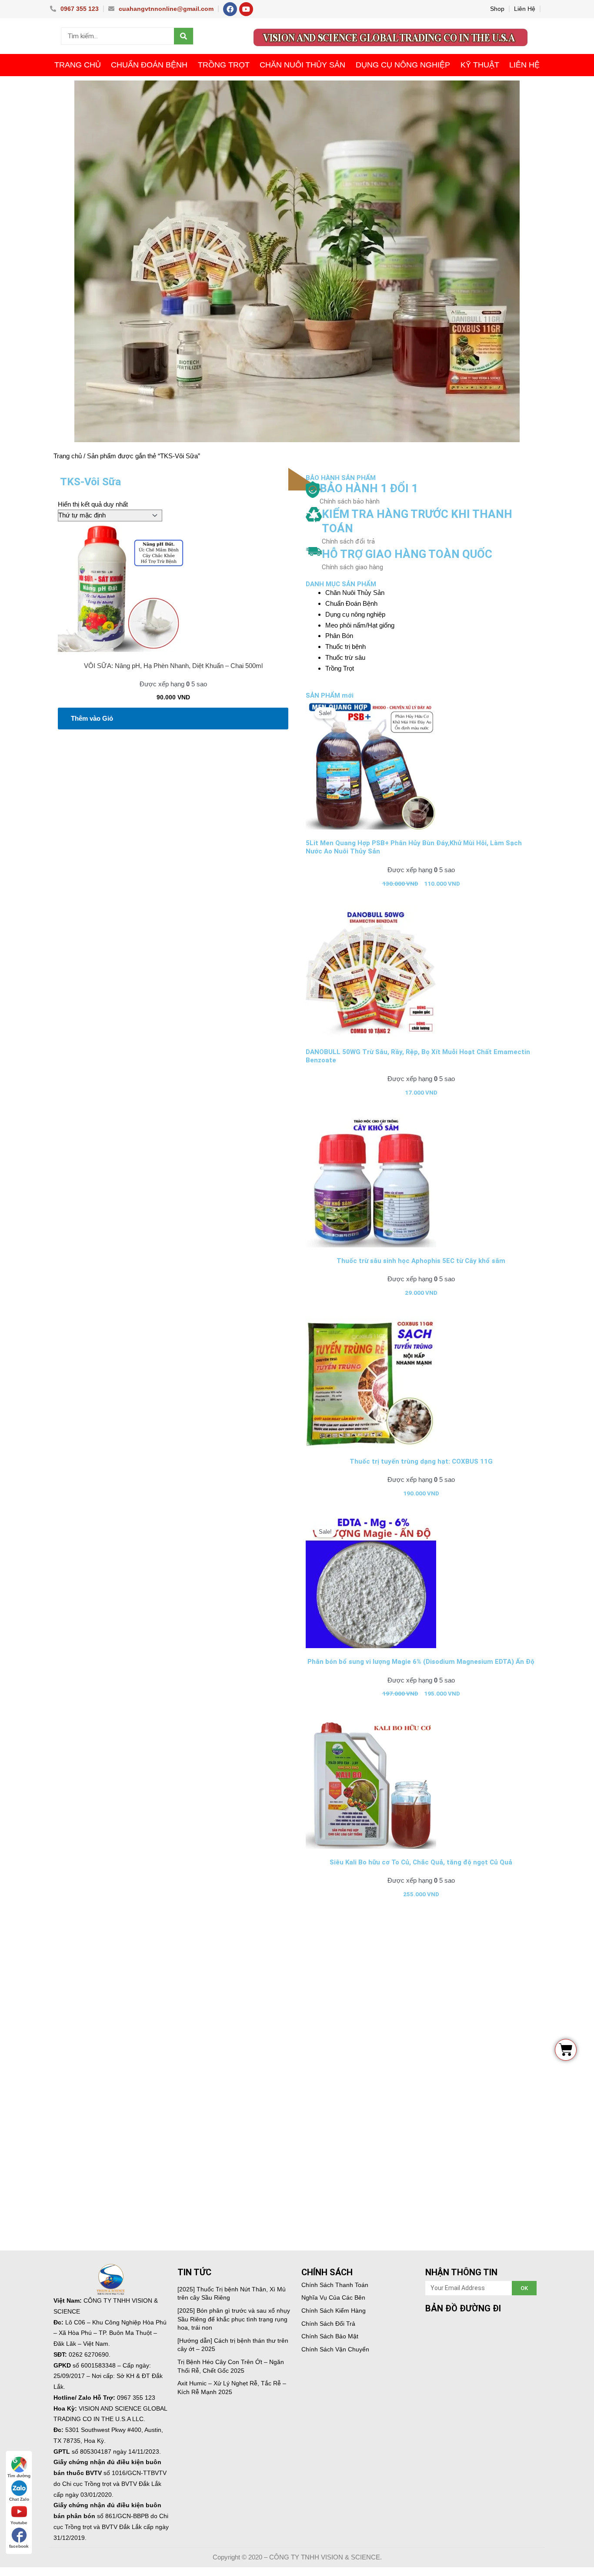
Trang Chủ (78, 65)
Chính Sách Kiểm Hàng (334, 2311)
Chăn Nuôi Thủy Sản (302, 65)
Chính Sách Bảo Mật (330, 2336)
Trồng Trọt (224, 65)
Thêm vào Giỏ (92, 718)
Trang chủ (68, 456)
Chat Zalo (19, 2499)
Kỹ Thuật (480, 65)
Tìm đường (19, 2476)
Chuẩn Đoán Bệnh (149, 65)
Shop (497, 9)
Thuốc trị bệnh (345, 647)
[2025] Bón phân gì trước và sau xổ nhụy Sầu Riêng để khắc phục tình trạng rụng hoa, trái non (234, 2319)
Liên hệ (524, 65)
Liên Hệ (525, 9)
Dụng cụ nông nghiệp (403, 65)
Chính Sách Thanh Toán (335, 2285)
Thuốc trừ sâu (345, 657)
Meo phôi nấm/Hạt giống (360, 625)
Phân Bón (339, 636)
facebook (19, 2546)
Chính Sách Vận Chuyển (335, 2349)
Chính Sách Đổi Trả (328, 2324)
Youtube (19, 2523)
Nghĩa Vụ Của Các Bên (333, 2297)
